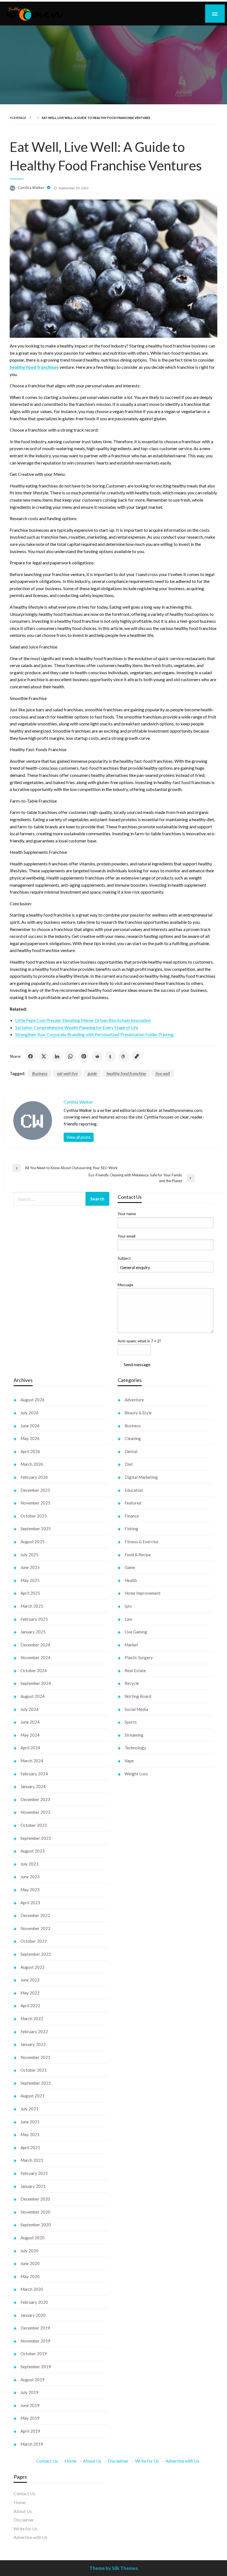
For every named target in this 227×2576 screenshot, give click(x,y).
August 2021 (33, 2096)
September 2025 (36, 1529)
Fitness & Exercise (141, 1542)
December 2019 (35, 2328)
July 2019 (29, 2392)
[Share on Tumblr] (110, 1056)
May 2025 (30, 1580)
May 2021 (30, 2134)
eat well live (67, 1073)
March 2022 (32, 2019)
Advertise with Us (182, 2461)
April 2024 (30, 1748)
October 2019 (34, 2354)
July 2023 (29, 1864)
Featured (133, 1503)
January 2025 (33, 1632)
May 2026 (30, 1438)
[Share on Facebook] (30, 1056)
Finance (132, 1516)
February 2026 (34, 1477)
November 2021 (35, 2057)
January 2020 (33, 2315)
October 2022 (34, 1941)
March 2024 (32, 1761)
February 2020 (34, 2302)
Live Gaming (136, 1632)
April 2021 (30, 2147)
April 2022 (30, 2006)
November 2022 (35, 1928)
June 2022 (30, 1980)
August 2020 (33, 2238)
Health (131, 1580)
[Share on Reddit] (97, 1056)
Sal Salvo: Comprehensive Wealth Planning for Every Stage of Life (77, 1027)
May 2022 (30, 1993)
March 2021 (32, 2160)
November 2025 (35, 1503)
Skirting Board (138, 1696)
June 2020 (30, 2263)
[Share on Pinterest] (84, 1056)
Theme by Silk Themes (114, 2568)
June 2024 (30, 1722)
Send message (137, 1364)
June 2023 (30, 1877)
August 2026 (33, 1400)
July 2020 (29, 2251)
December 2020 (35, 2199)
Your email (127, 1236)
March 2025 (32, 1606)
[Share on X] (44, 1056)
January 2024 (33, 1786)
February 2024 (34, 1774)
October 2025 (34, 1516)
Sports (131, 1722)
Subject (124, 1258)
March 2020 (32, 2289)
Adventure (134, 1400)
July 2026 (29, 1413)
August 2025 (33, 1542)
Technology (135, 1748)
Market (131, 1645)
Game (130, 1567)
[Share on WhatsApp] (70, 1056)
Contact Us (47, 2461)
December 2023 (35, 1799)
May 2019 (30, 2418)
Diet (129, 1464)
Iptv (128, 1606)
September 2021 (36, 2083)
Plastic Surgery (139, 1657)
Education (134, 1490)
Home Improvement (143, 1593)
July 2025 (29, 1555)
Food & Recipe (138, 1555)
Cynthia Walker (32, 188)
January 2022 (33, 2044)
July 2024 (29, 1709)
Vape (129, 1761)
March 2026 (32, 1464)
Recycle (132, 1683)
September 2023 (36, 1838)
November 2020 (35, 2212)
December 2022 (35, 1915)
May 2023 (30, 1890)
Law (128, 1619)
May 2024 (30, 1735)
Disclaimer (118, 2461)
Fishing (131, 1529)
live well (163, 1073)
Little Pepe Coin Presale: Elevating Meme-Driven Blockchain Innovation (83, 1020)
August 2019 (33, 2380)
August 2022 (33, 1967)
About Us (92, 2461)
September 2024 (36, 1683)
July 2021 (29, 2109)
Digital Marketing (141, 1477)
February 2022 (34, 2032)
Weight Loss (136, 1774)
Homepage (18, 118)
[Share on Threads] (123, 1056)
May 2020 (30, 2276)
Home (70, 2461)
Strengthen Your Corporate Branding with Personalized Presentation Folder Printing (94, 1034)
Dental (131, 1451)
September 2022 (36, 1954)
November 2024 (35, 1657)
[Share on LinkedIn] (57, 1056)
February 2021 (34, 2173)
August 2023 (33, 1851)
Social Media (136, 1709)
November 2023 (35, 1812)
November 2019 (35, 2341)
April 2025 (30, 1593)
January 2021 (33, 2186)
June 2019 (30, 2405)
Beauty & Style (138, 1413)
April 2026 (30, 1451)
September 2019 (36, 2367)
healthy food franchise (126, 1073)
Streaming (134, 1735)
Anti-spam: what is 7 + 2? (139, 1341)
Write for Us (147, 2461)
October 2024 (34, 1670)
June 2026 (30, 1426)
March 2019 (32, 2444)
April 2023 (30, 1903)
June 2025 (30, 1567)
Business (40, 1073)
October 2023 (34, 1825)
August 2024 (33, 1696)
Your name (127, 1214)
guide (92, 1073)
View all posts (79, 1137)
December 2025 (35, 1490)
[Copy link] (137, 1056)
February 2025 (34, 1619)
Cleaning (133, 1438)
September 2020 (36, 2225)
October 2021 (34, 2070)
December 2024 (35, 1645)
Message (126, 1285)
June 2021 (30, 2122)
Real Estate (135, 1670)
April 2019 (30, 2431)
